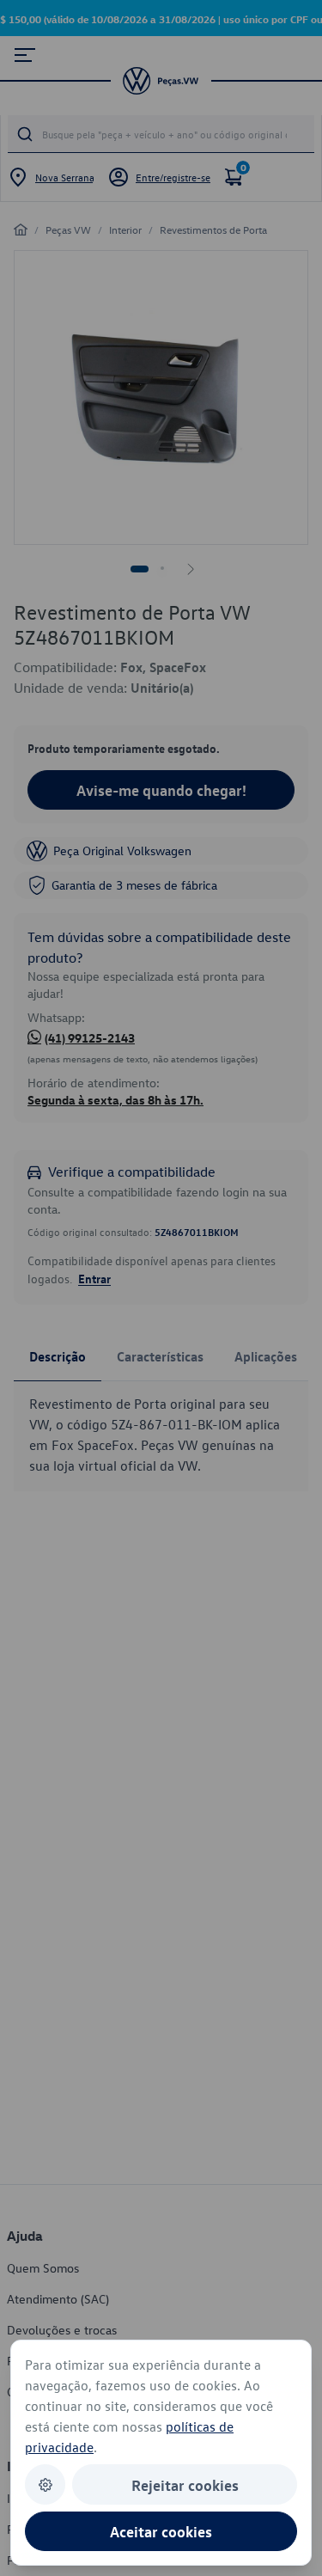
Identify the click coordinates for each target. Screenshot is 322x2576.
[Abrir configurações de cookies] (45, 2484)
